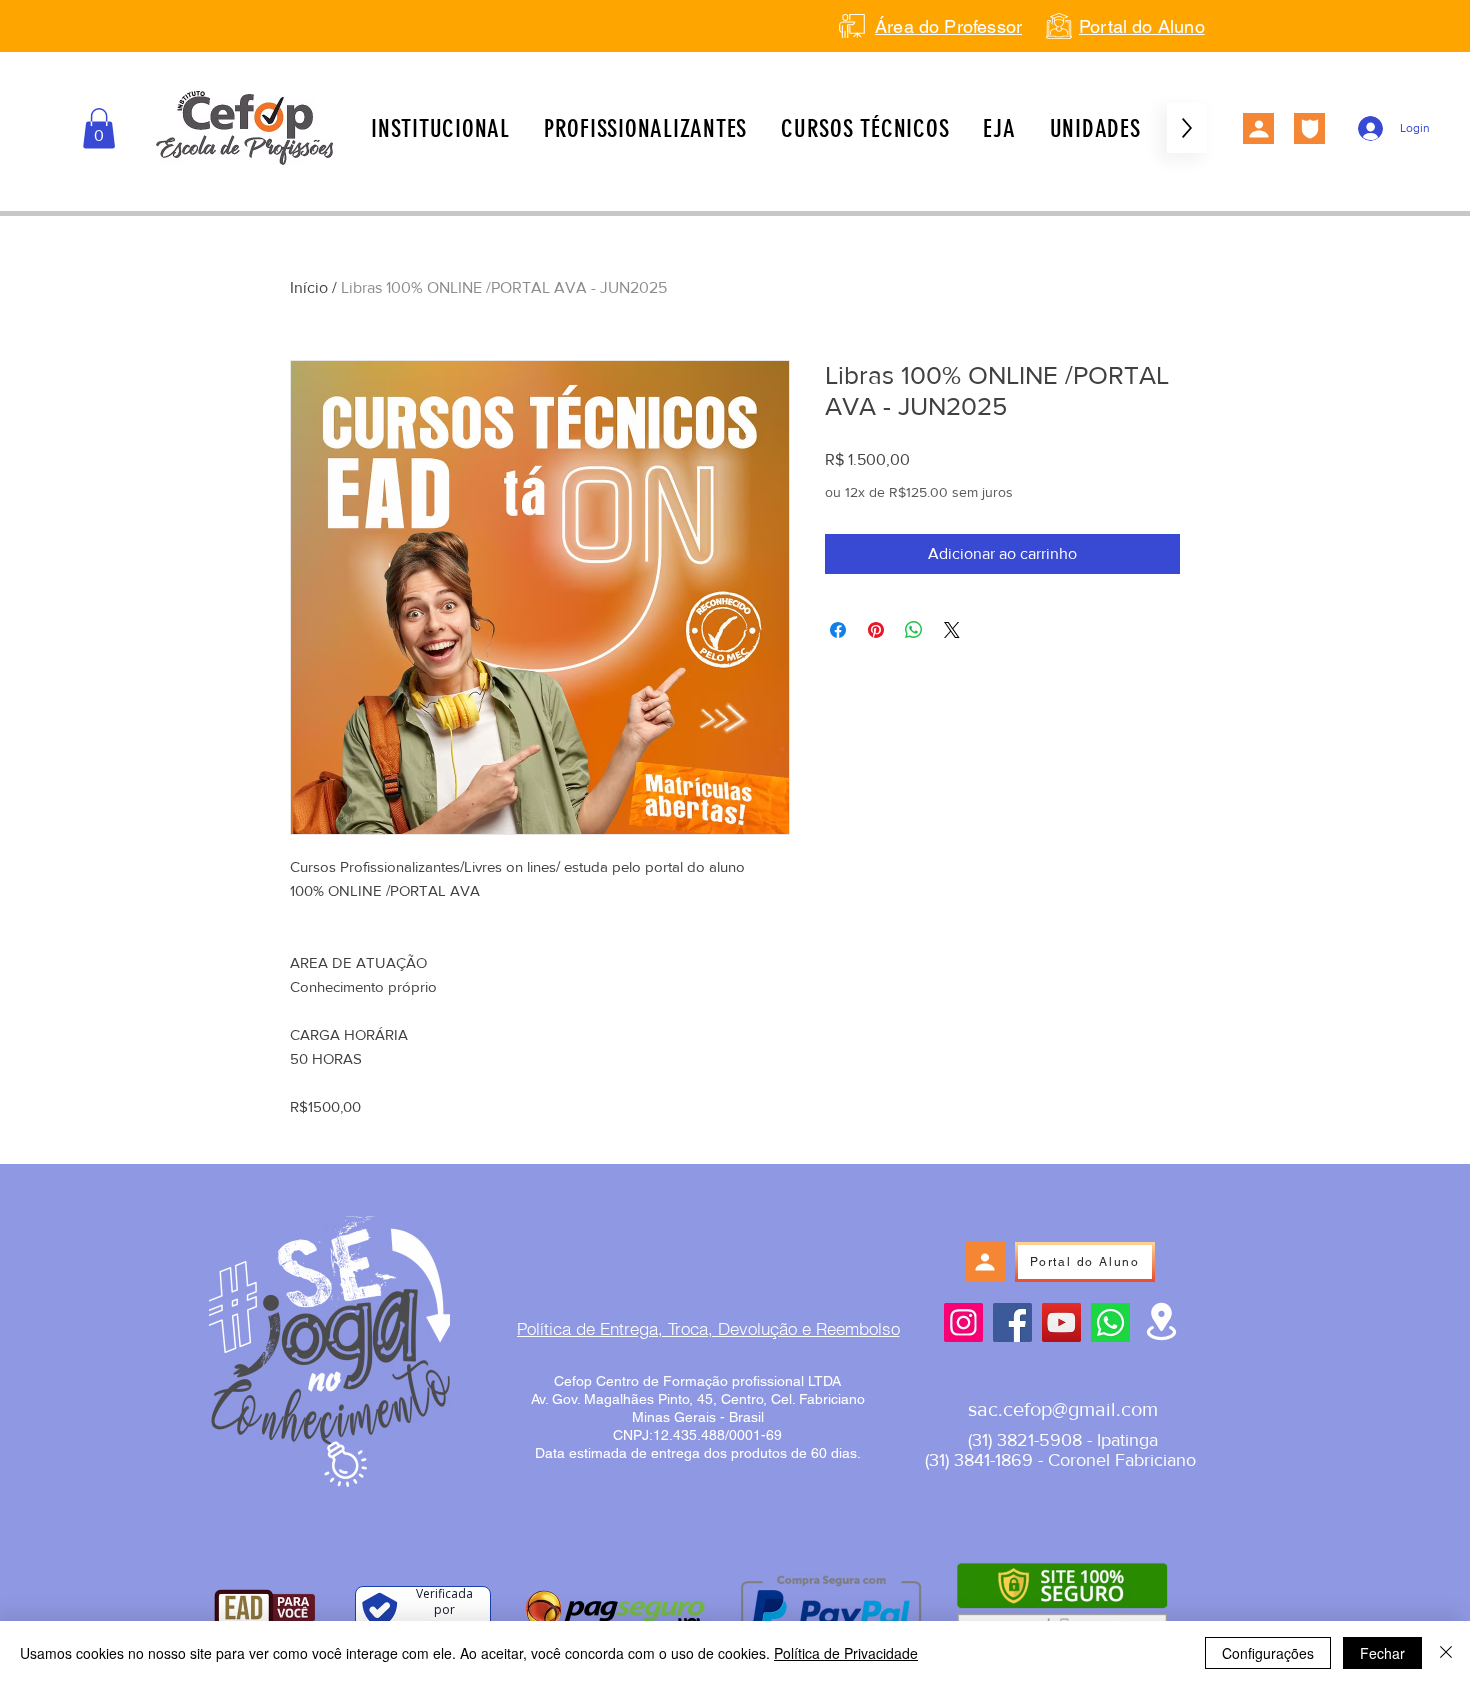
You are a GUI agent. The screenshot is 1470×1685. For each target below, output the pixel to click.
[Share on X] (952, 630)
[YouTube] (1061, 1322)
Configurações (1268, 1653)
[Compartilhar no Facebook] (838, 630)
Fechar (1382, 1653)
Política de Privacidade (846, 1653)
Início (309, 287)
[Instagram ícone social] (963, 1322)
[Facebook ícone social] (1012, 1322)
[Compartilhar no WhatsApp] (914, 630)
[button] (99, 128)
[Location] (1161, 1322)
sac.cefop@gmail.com (1063, 1409)
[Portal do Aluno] (1258, 128)
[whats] (1110, 1322)
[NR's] (1309, 128)
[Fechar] (1446, 1653)
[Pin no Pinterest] (876, 630)
